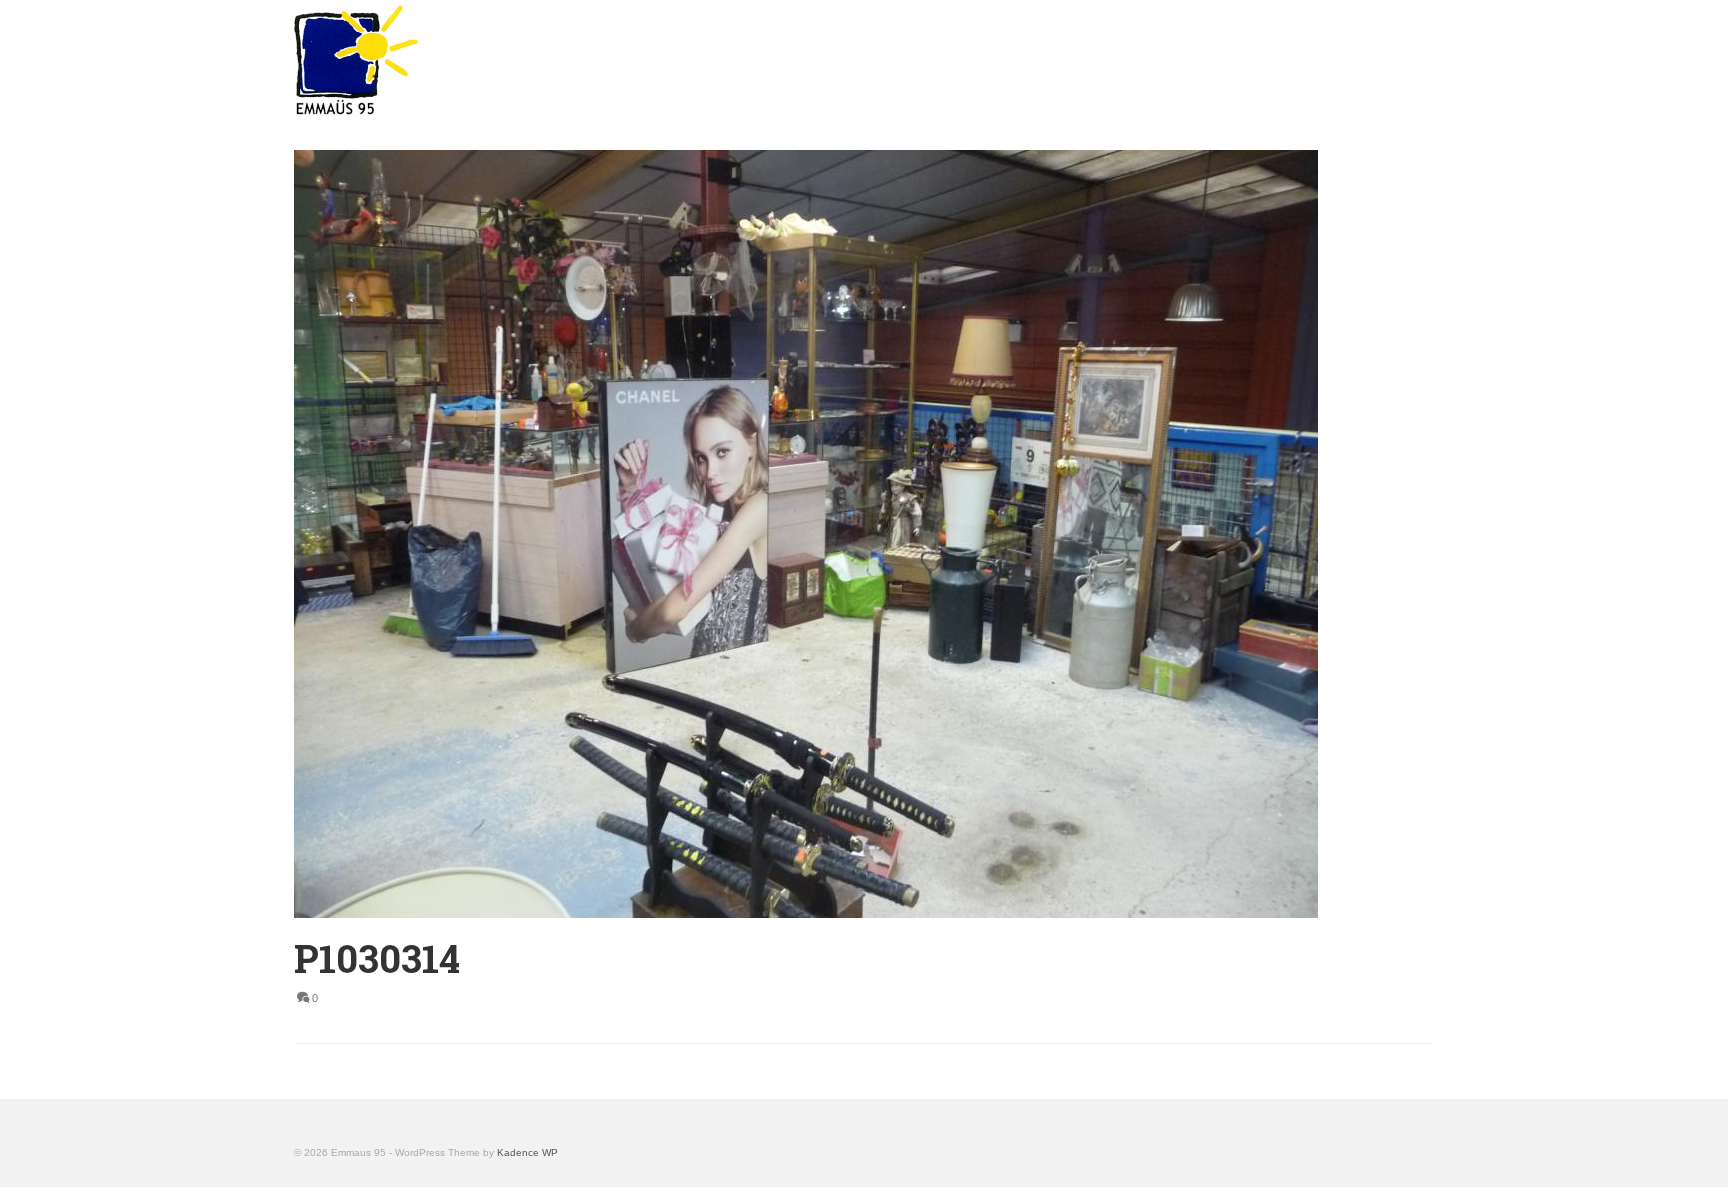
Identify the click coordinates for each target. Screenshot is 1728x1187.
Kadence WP (527, 1152)
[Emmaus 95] (474, 60)
